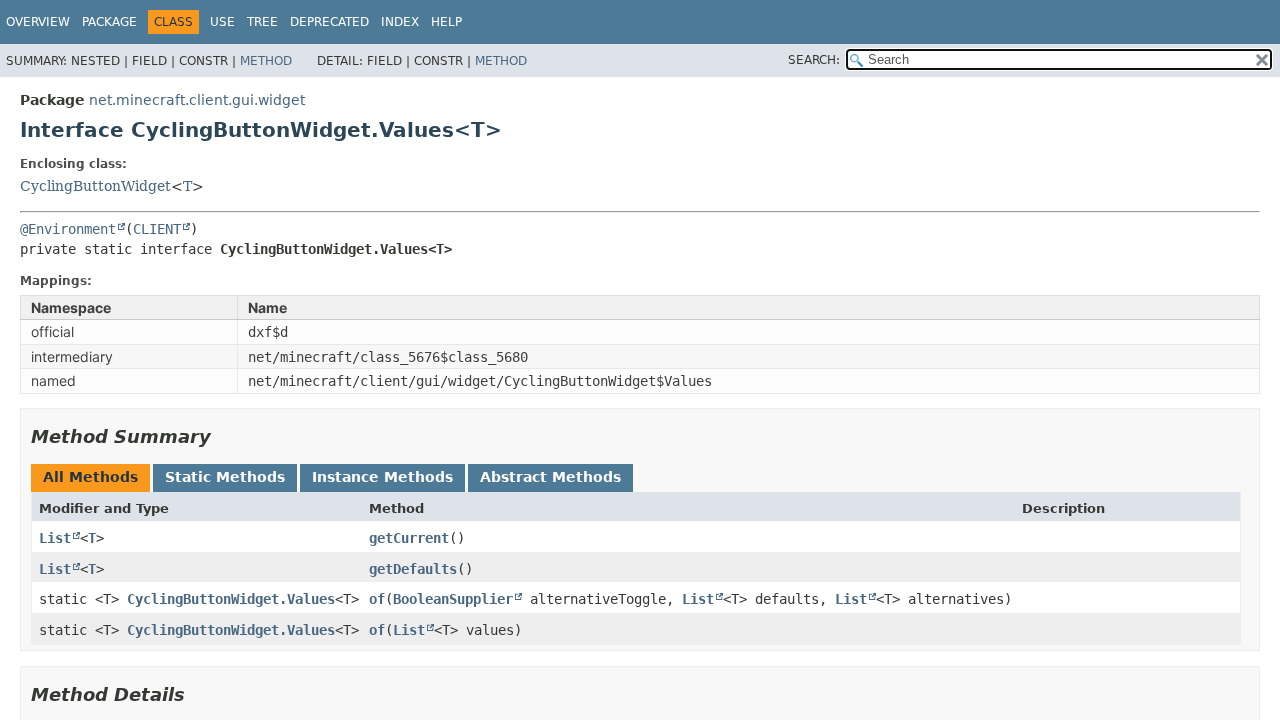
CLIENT (157, 229)
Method (266, 61)
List (55, 538)
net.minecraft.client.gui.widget (197, 100)
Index (400, 22)
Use (222, 22)
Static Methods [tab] (225, 477)
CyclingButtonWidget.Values (231, 599)
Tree (262, 22)
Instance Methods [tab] (382, 477)
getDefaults (413, 569)
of (377, 599)
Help (446, 22)
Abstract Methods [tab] (550, 477)
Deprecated (329, 22)
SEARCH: (814, 60)
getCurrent (409, 538)
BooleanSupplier (453, 599)
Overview (38, 22)
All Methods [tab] (90, 477)
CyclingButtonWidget (95, 186)
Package (109, 22)
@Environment (68, 229)
